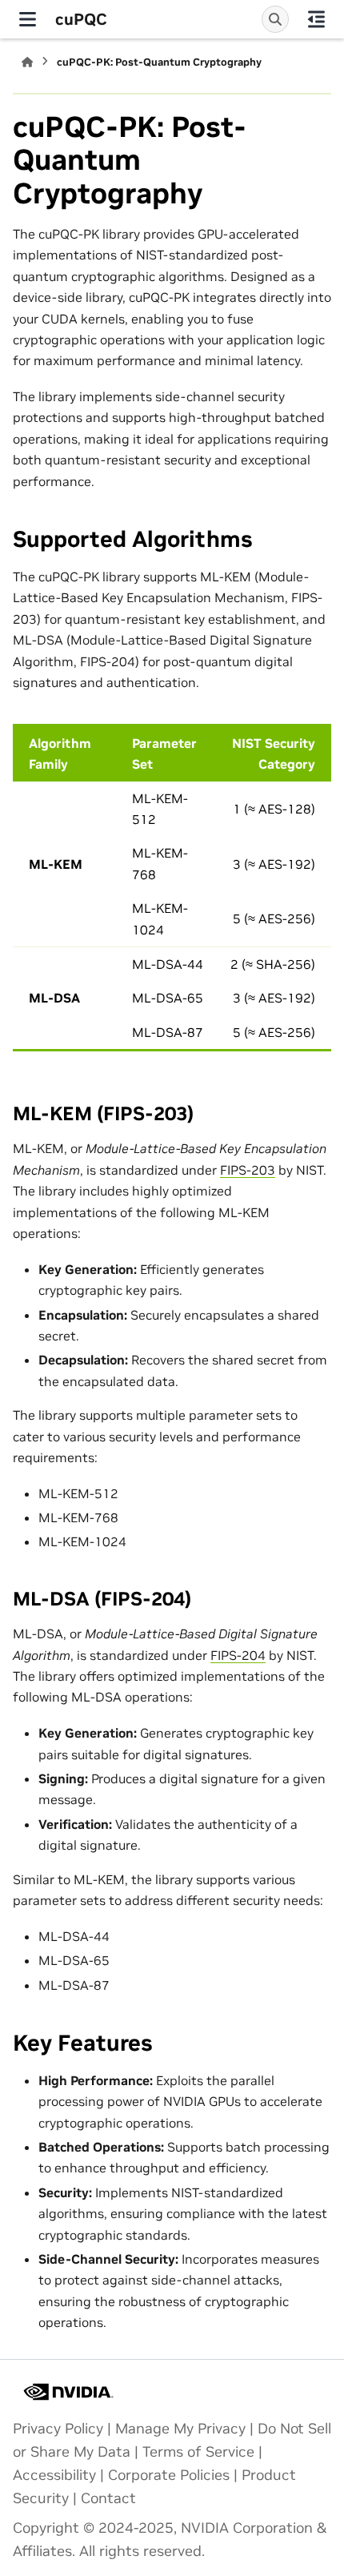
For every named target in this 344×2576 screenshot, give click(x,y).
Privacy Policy (58, 2429)
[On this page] (316, 19)
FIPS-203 (248, 1170)
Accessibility (54, 2475)
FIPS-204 (238, 1655)
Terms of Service (198, 2452)
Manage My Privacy (180, 2429)
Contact (108, 2498)
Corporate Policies (169, 2475)
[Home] (27, 62)
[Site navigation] (28, 19)
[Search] (275, 19)
